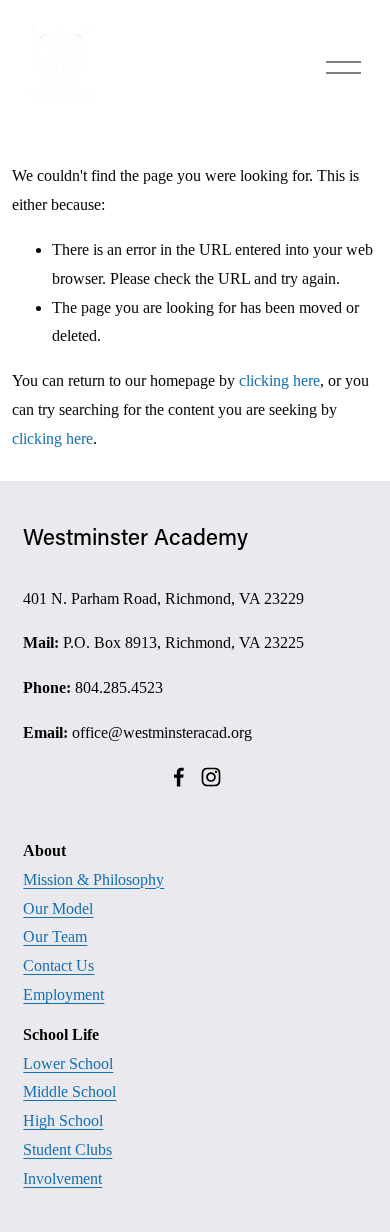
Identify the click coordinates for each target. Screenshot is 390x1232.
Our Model (58, 908)
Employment (63, 994)
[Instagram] (211, 777)
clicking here (279, 380)
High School (63, 1120)
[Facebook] (179, 777)
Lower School (68, 1063)
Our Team (55, 936)
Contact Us (58, 965)
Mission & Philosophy (93, 879)
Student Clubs (67, 1149)
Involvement (62, 1178)
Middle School (69, 1091)
